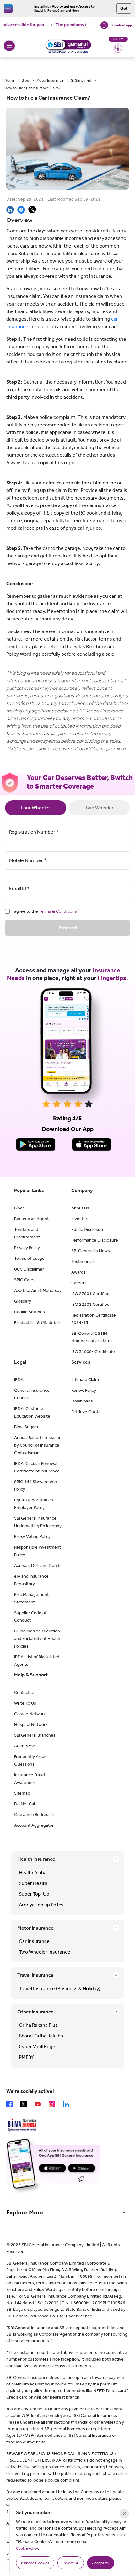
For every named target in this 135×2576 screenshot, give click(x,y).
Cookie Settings (30, 1312)
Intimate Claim (85, 1380)
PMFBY (26, 2057)
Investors (80, 1219)
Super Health (33, 1883)
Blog (25, 80)
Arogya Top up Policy (41, 1905)
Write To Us (25, 1703)
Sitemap (22, 1793)
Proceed (68, 928)
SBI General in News (91, 1251)
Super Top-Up (34, 1894)
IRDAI (19, 1380)
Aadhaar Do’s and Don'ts (38, 1565)
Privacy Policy (27, 1248)
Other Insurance (35, 2012)
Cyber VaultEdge (37, 2046)
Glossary (23, 1301)
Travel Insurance (35, 1975)
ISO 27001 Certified (90, 1294)
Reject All (71, 2563)
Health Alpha (33, 1873)
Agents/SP (25, 1746)
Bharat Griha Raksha (41, 2036)
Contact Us (25, 1692)
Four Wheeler (36, 808)
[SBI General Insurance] (68, 46)
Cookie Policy (27, 2548)
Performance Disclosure (95, 1240)
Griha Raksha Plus (38, 2025)
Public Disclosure (88, 1229)
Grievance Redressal (34, 1815)
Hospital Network (31, 1725)
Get (124, 8)
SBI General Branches (35, 1735)
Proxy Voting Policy (32, 1536)
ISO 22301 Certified (90, 1304)
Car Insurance (34, 1941)
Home (9, 80)
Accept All (101, 2563)
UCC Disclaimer (29, 1269)
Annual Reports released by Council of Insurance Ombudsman (38, 1445)
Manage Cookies (35, 2563)
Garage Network (30, 1714)
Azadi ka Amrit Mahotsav (38, 1291)
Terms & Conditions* (59, 911)
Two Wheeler (99, 808)
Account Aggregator (34, 1825)
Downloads (82, 1401)
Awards (78, 1272)
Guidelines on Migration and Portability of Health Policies (37, 1639)
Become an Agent (31, 1219)
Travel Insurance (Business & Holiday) (60, 1988)
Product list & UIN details (38, 1323)
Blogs (19, 1208)
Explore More (25, 2212)
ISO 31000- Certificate (93, 1352)
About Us (80, 1208)
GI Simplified (81, 80)
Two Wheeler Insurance (45, 1952)
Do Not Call (25, 1804)
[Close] (124, 2514)
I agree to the (46, 911)
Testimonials (84, 1262)
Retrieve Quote (86, 1412)
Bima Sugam (26, 1427)
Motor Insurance (50, 80)
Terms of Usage (29, 1258)
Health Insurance (36, 1859)
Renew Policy (84, 1390)
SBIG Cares (25, 1280)
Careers (79, 1283)
